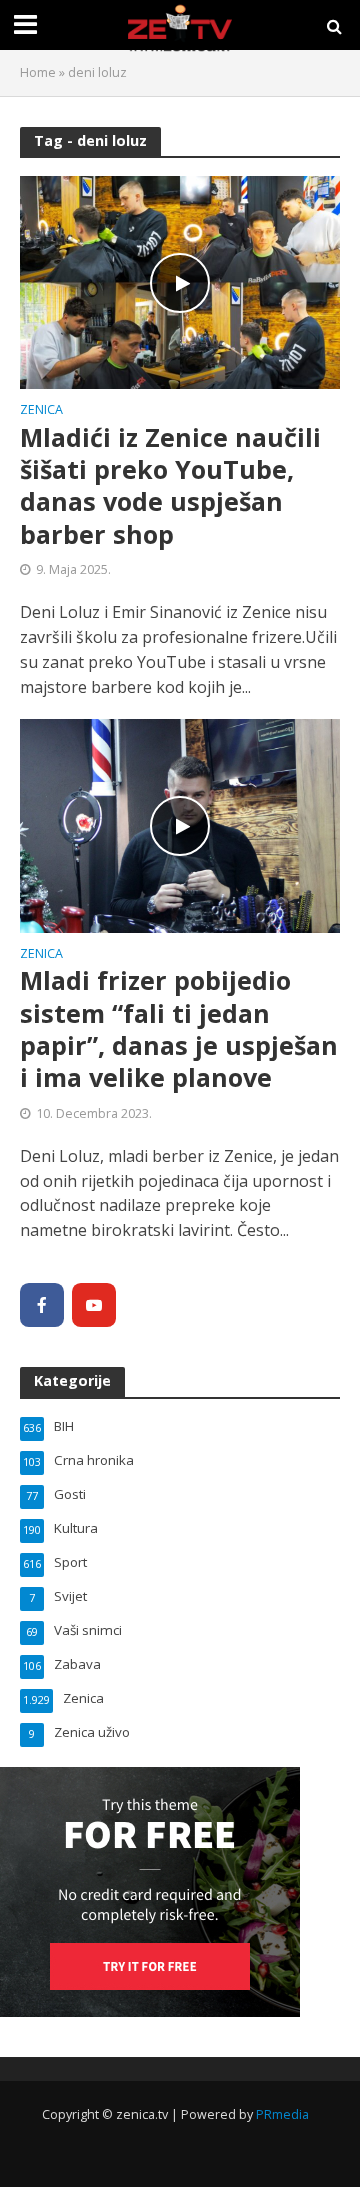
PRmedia (282, 2114)
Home (38, 72)
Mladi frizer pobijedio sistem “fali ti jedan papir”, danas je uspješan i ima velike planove (179, 1028)
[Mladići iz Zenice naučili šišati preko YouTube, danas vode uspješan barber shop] (180, 281)
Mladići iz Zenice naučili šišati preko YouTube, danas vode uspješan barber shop (170, 485)
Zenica (41, 411)
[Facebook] (42, 1305)
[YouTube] (94, 1305)
